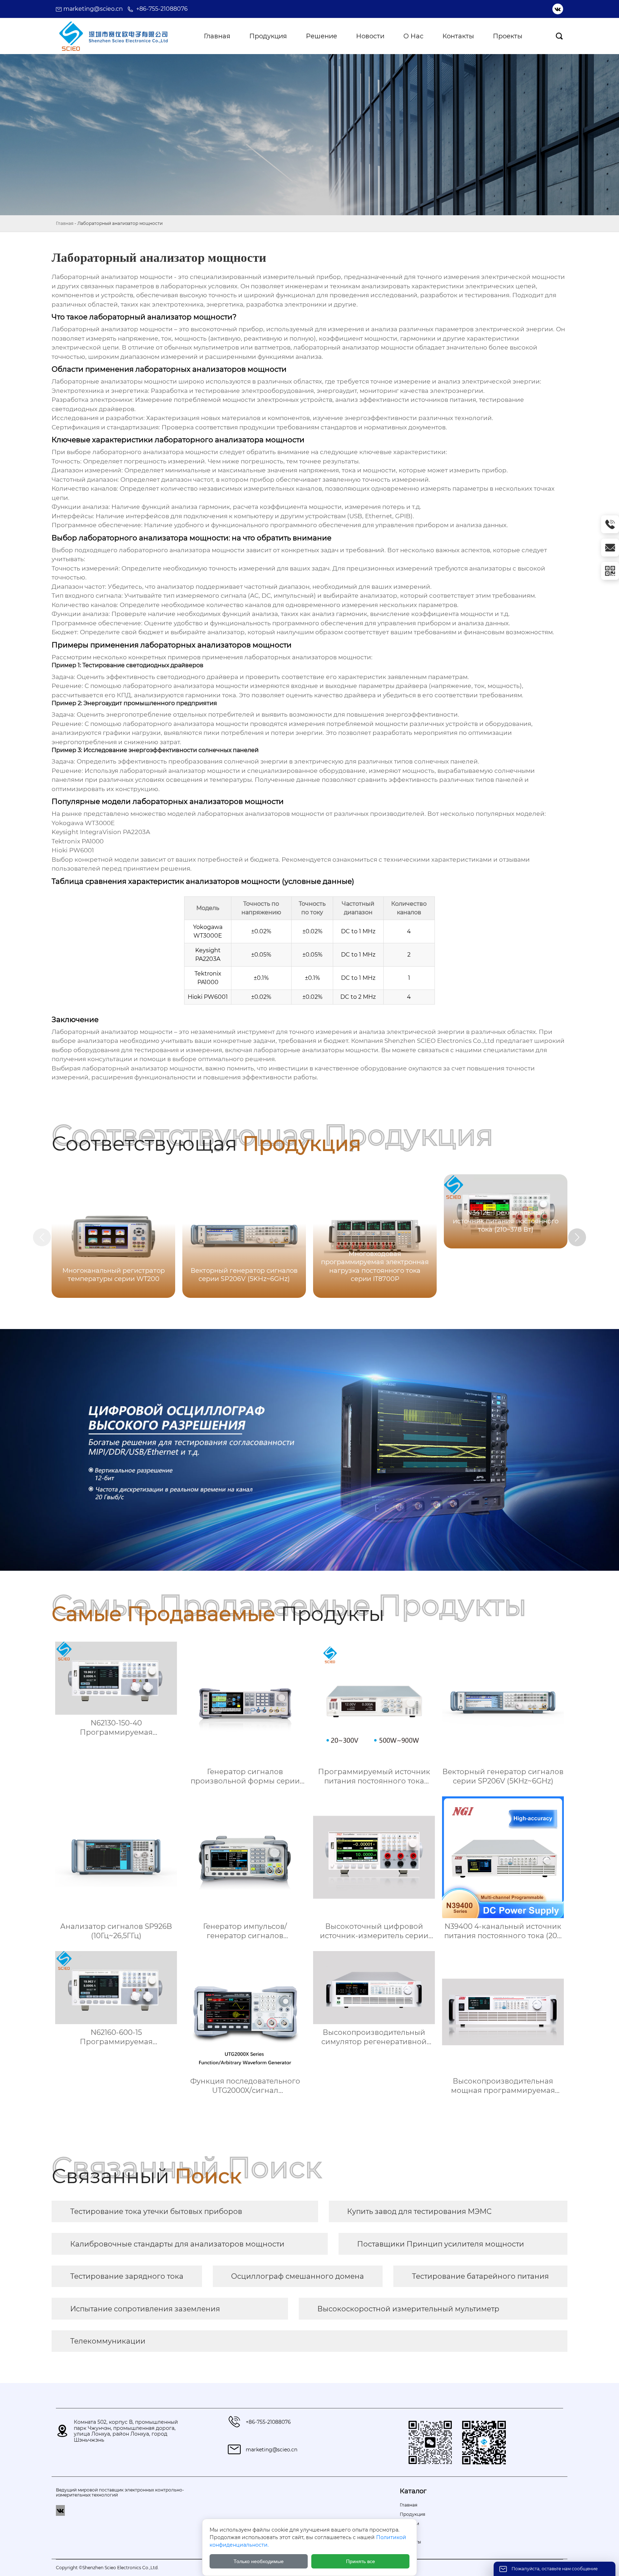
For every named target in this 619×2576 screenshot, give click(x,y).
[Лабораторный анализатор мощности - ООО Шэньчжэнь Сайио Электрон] (113, 36)
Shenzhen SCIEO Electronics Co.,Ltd (439, 1041)
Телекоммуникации (108, 2341)
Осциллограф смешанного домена (297, 2276)
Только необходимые (259, 2561)
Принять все (361, 2561)
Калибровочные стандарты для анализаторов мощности (177, 2244)
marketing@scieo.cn (93, 9)
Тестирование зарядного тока (127, 2276)
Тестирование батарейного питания (480, 2276)
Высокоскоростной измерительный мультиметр (408, 2309)
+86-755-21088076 (162, 9)
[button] (577, 1237)
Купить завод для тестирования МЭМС (419, 2211)
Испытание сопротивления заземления (145, 2309)
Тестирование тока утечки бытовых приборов (156, 2211)
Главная (65, 223)
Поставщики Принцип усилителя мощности (441, 2244)
